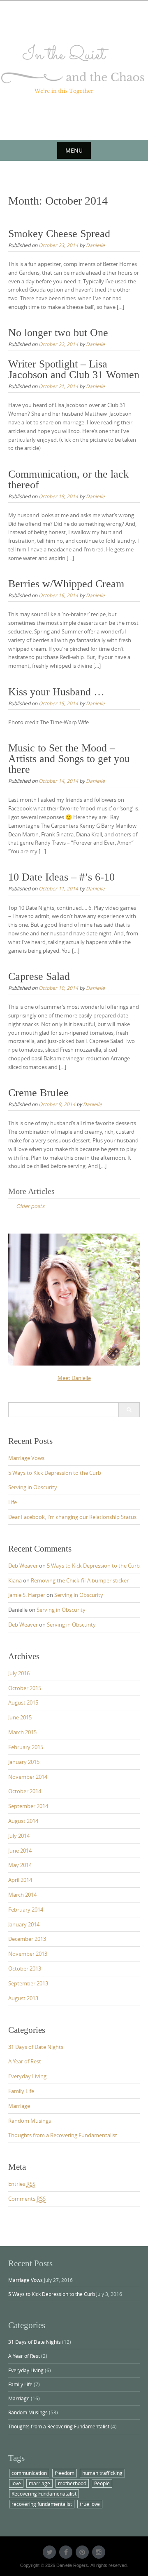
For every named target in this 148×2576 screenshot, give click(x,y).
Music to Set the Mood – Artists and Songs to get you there (69, 759)
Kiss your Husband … (56, 692)
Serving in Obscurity (33, 1487)
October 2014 (25, 1791)
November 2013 (28, 1954)
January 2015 (24, 1762)
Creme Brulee (38, 1093)
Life (13, 1502)
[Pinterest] (82, 2552)
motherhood (72, 2483)
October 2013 (25, 1968)
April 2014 (20, 1880)
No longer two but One (58, 333)
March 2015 (22, 1732)
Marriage (19, 2106)
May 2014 (20, 1865)
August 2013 (23, 1998)
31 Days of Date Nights (36, 2047)
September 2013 (28, 1983)
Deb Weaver (23, 1566)
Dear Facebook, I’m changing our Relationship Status (72, 1517)
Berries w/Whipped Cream (66, 584)
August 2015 (23, 1702)
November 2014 (28, 1777)
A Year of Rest (25, 2061)
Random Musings (30, 2121)
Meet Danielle (74, 1378)
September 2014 (28, 1806)
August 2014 (23, 1821)
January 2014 (24, 1924)
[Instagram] (99, 2552)
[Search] (129, 1410)
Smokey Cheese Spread (59, 234)
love (16, 2483)
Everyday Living (27, 2076)
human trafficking (102, 2473)
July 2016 (19, 1673)
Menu (74, 150)
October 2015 (25, 1688)
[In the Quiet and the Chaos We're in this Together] (74, 69)
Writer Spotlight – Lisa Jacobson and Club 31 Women (74, 369)
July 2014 (19, 1836)
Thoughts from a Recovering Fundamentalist (63, 2135)
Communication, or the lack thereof (68, 479)
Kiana (15, 1580)
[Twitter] (49, 2552)
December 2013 (27, 1939)
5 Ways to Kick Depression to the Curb (55, 1473)
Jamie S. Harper (27, 1595)
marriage (39, 2483)
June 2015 (20, 1717)
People (102, 2483)
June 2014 (20, 1851)
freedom (65, 2473)
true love (90, 2504)
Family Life (21, 2091)
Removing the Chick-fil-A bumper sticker (80, 1580)
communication (29, 2473)
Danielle (95, 245)
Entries (22, 2184)
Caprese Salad (39, 976)
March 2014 (22, 1895)
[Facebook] (66, 2552)
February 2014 (26, 1910)
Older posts (30, 1206)
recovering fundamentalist (42, 2504)
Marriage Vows (26, 1458)
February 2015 (26, 1747)
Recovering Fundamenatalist (44, 2494)
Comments (27, 2199)
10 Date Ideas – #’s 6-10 (61, 877)
